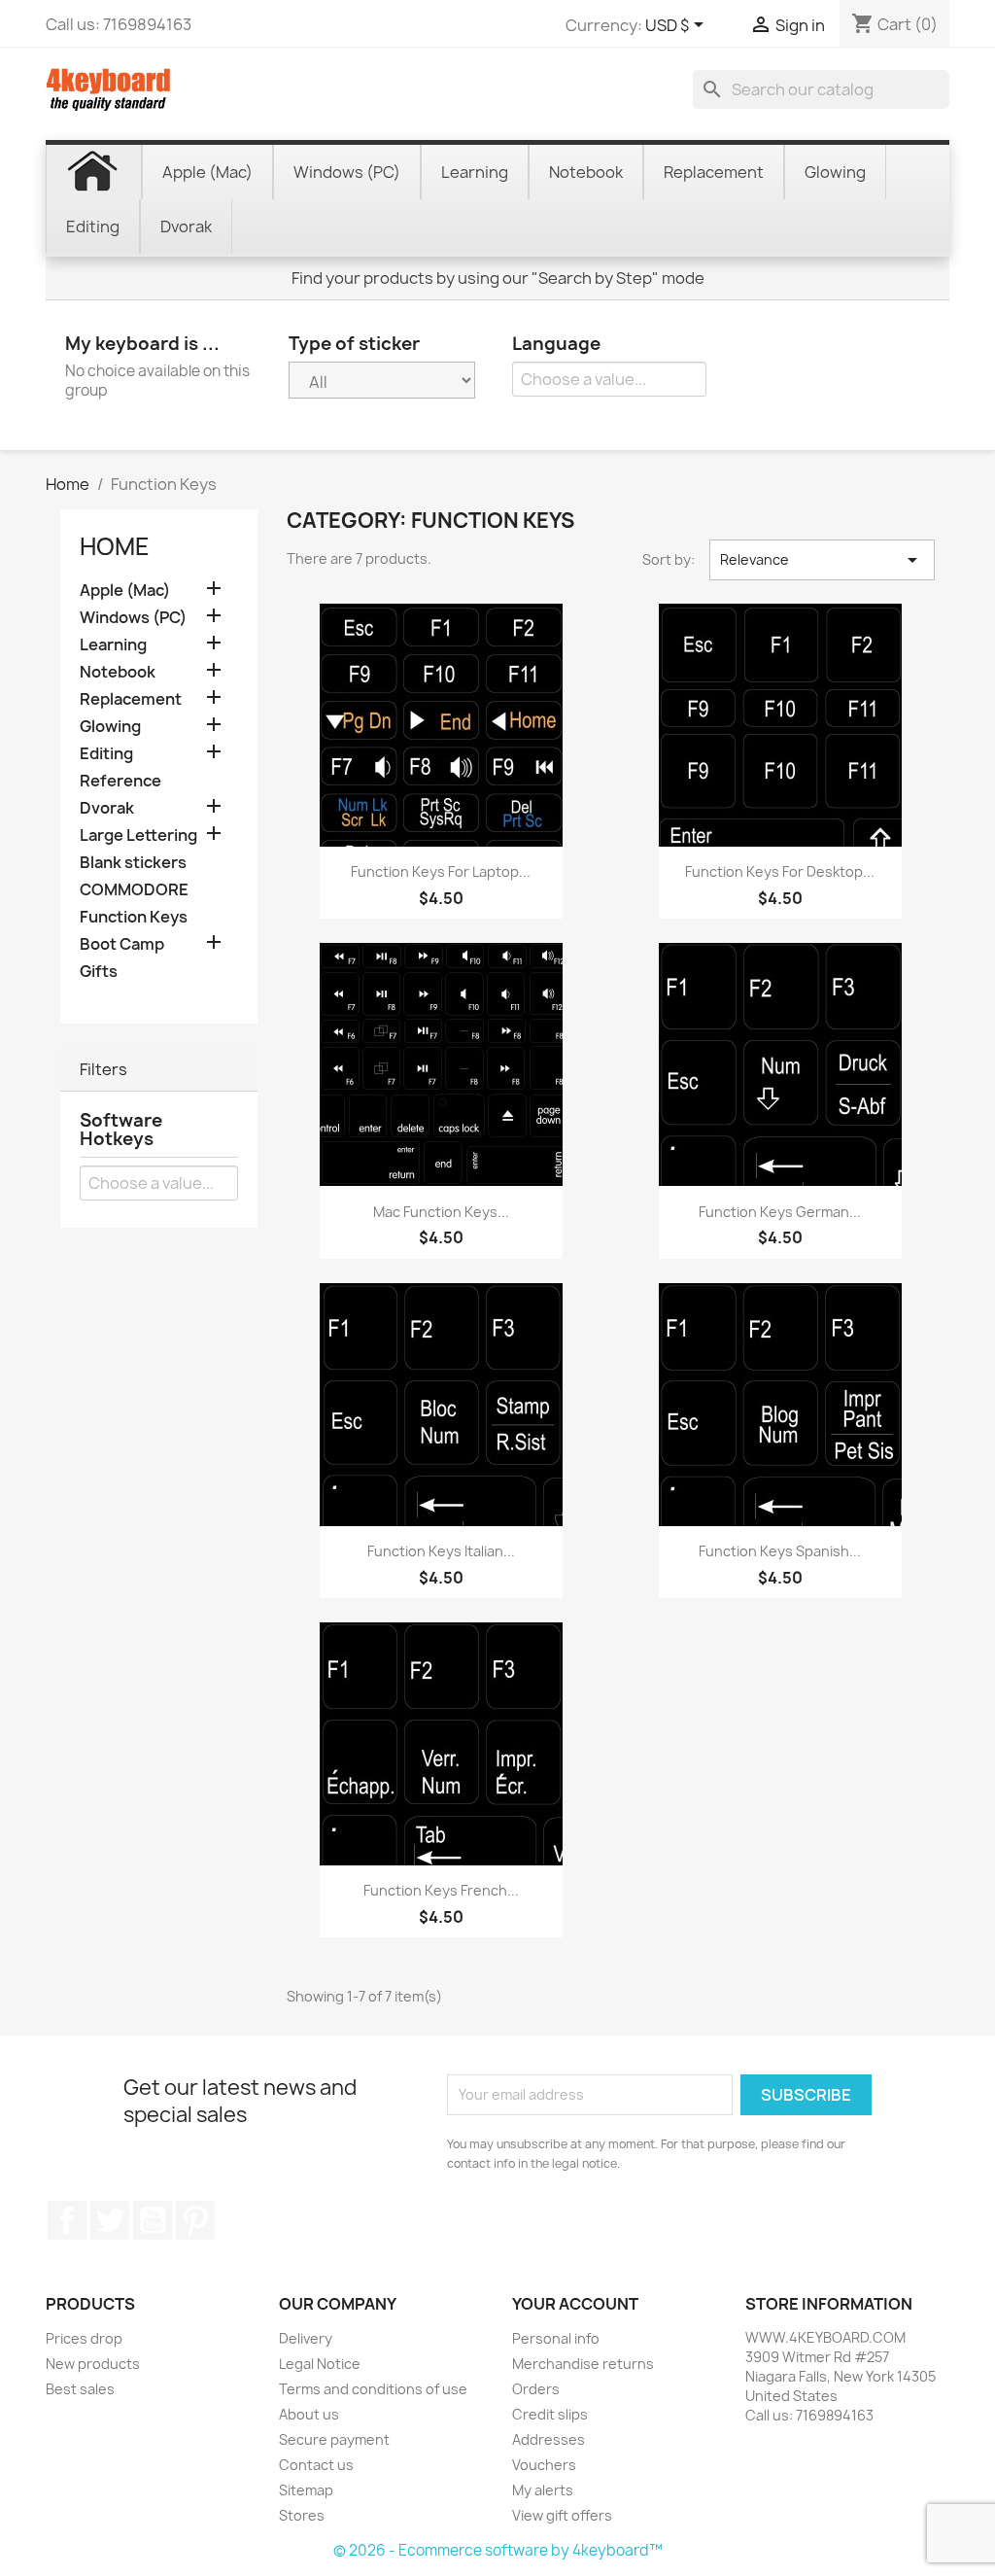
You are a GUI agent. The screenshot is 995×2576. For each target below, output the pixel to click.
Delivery (306, 2338)
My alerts (543, 2490)
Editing (106, 754)
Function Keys (134, 917)
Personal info (556, 2338)
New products (93, 2364)
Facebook (67, 2220)
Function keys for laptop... (441, 871)
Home (115, 546)
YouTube (153, 2220)
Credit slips (550, 2414)
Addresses (549, 2439)
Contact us (316, 2465)
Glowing (110, 727)
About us (309, 2414)
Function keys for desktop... (780, 871)
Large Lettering (138, 835)
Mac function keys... (441, 1212)
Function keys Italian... (441, 1551)
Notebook (118, 672)
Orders (536, 2389)
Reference (120, 781)
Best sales (80, 2389)
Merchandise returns (583, 2364)
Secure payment (334, 2439)
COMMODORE (134, 890)
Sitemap (306, 2490)
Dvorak (107, 808)
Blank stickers (133, 863)
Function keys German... (780, 1212)
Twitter (110, 2220)
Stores (302, 2515)
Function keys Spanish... (780, 1551)
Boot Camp (122, 944)
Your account (575, 2304)
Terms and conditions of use (373, 2389)
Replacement (131, 699)
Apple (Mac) (125, 591)
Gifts (99, 972)
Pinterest (195, 2220)
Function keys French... (441, 1890)
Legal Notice (320, 2364)
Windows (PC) (133, 618)
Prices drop (84, 2338)
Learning (113, 645)
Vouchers (544, 2465)
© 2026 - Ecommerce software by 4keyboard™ (498, 2550)
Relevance (822, 560)
